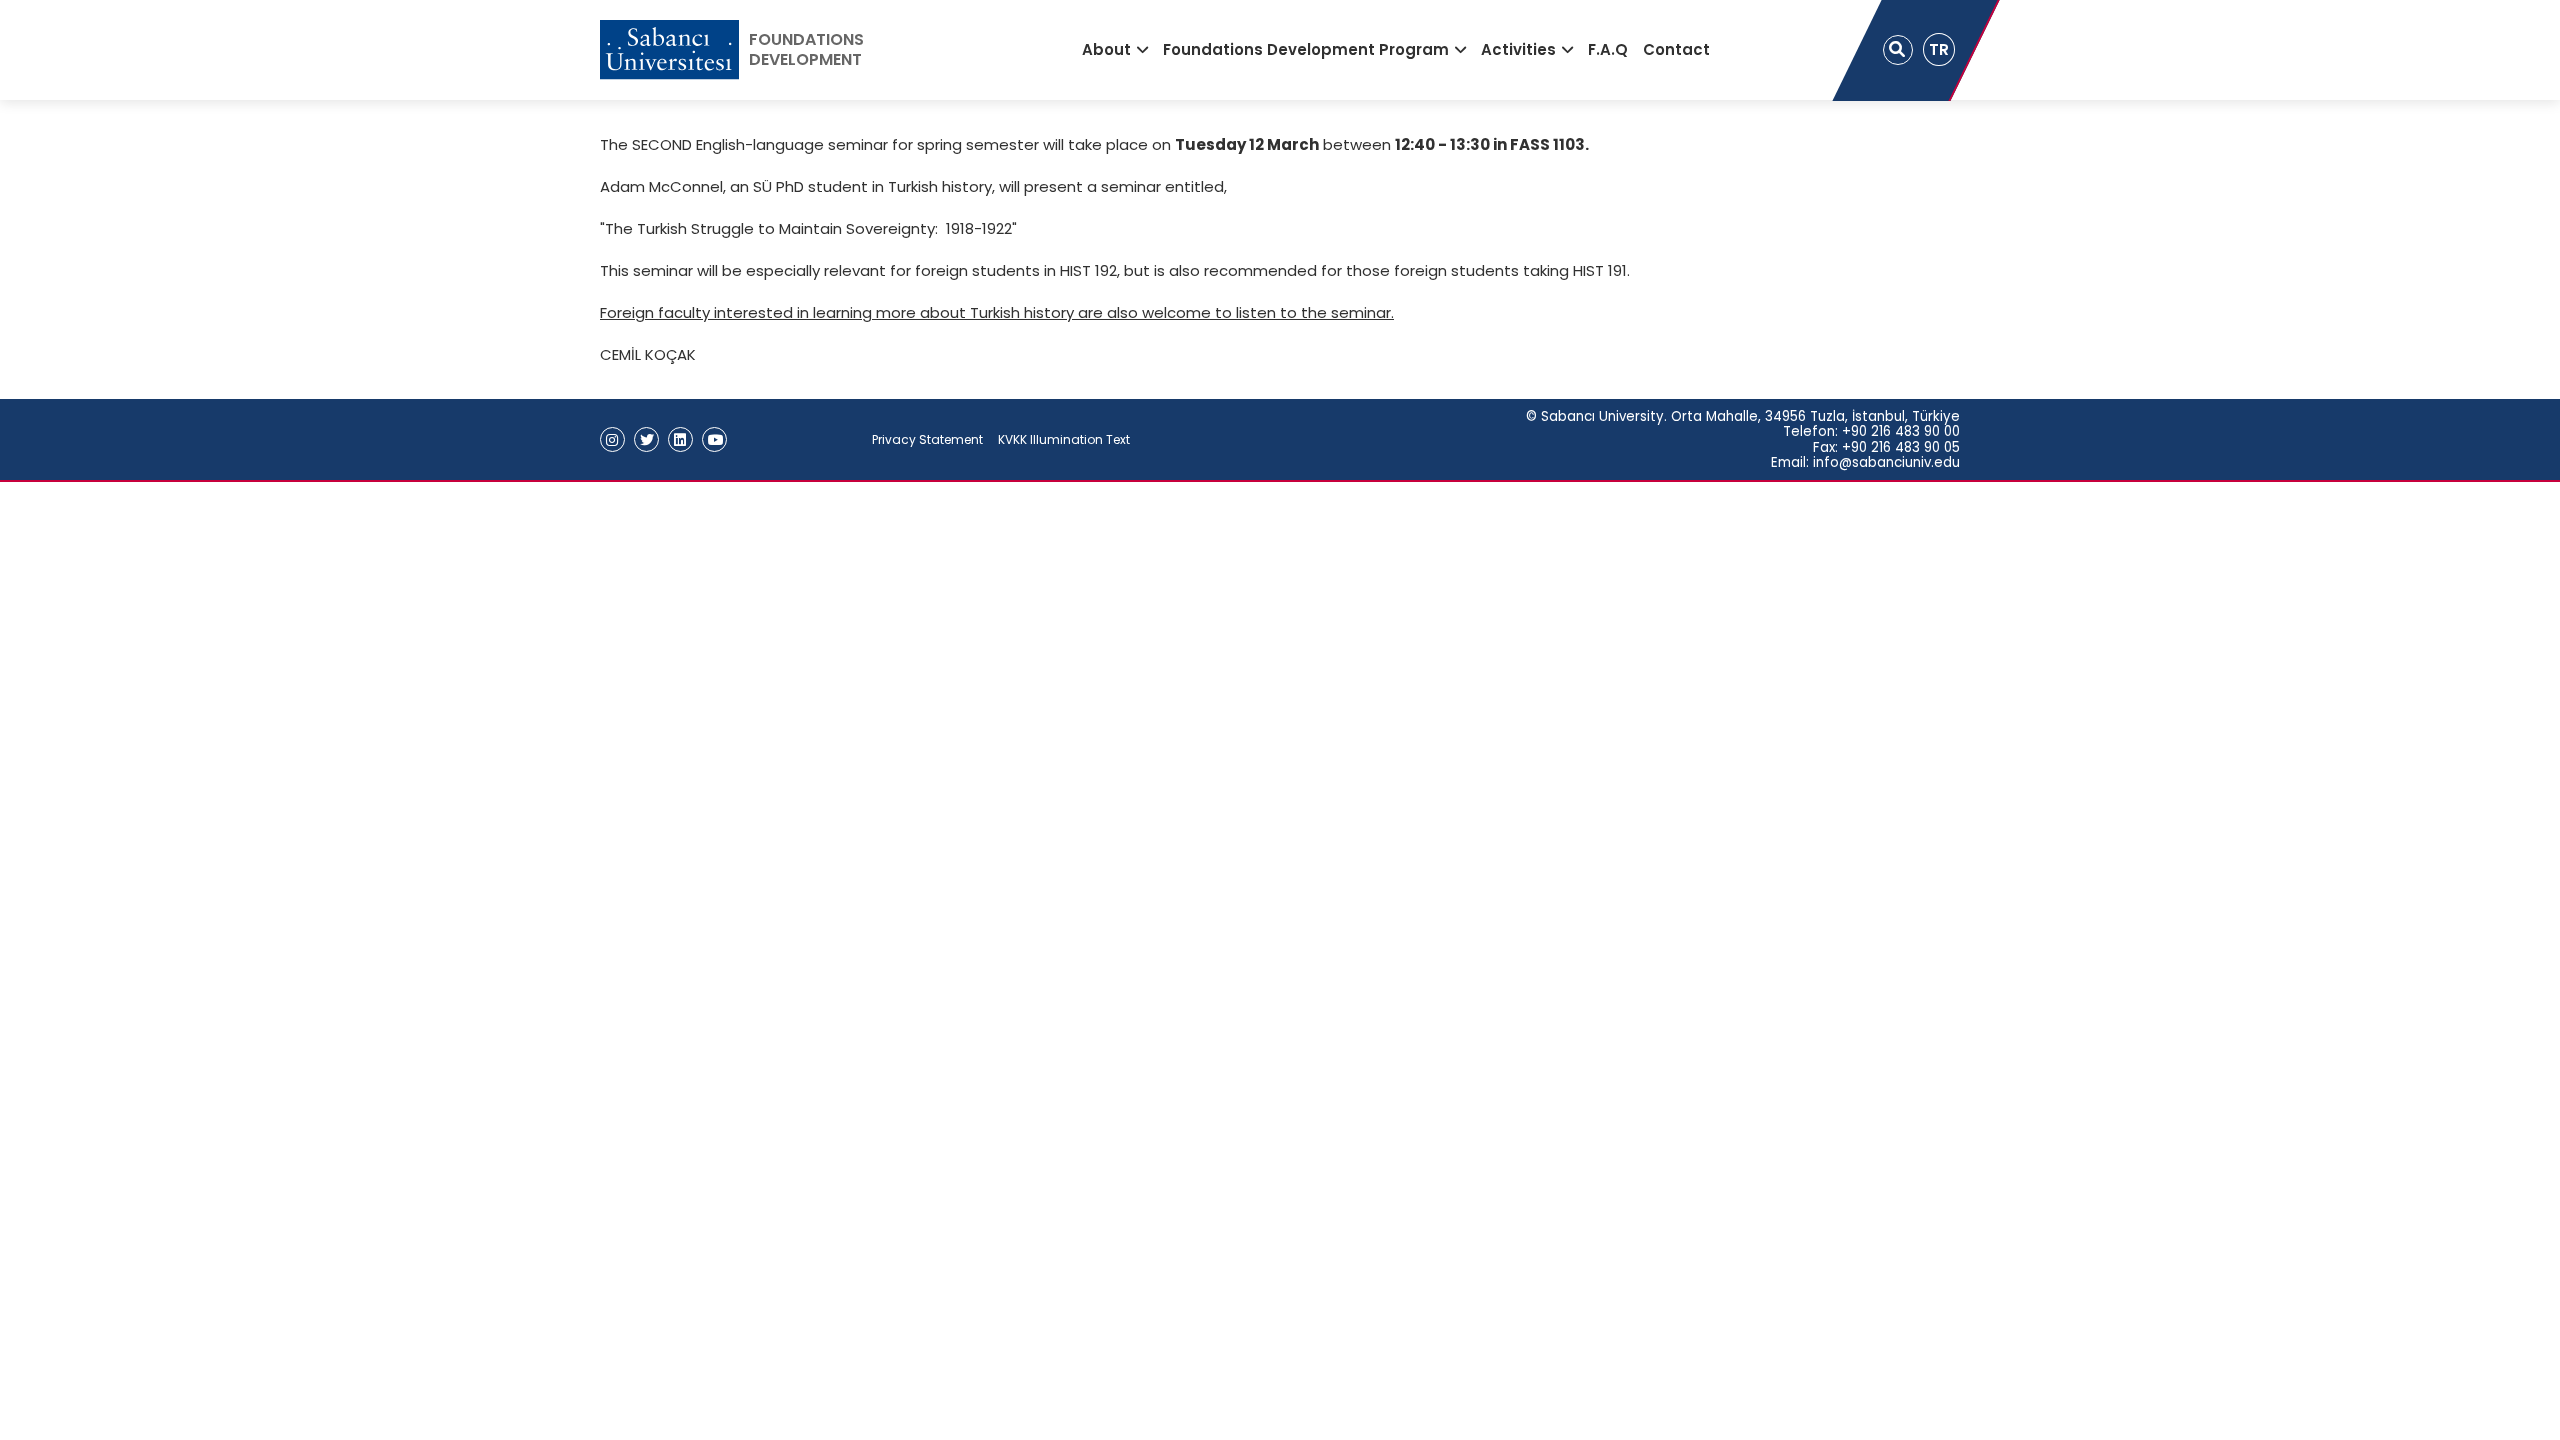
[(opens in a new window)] (612, 439)
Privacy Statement (927, 439)
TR (1939, 49)
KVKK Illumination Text (1064, 439)
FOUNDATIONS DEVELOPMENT (806, 50)
